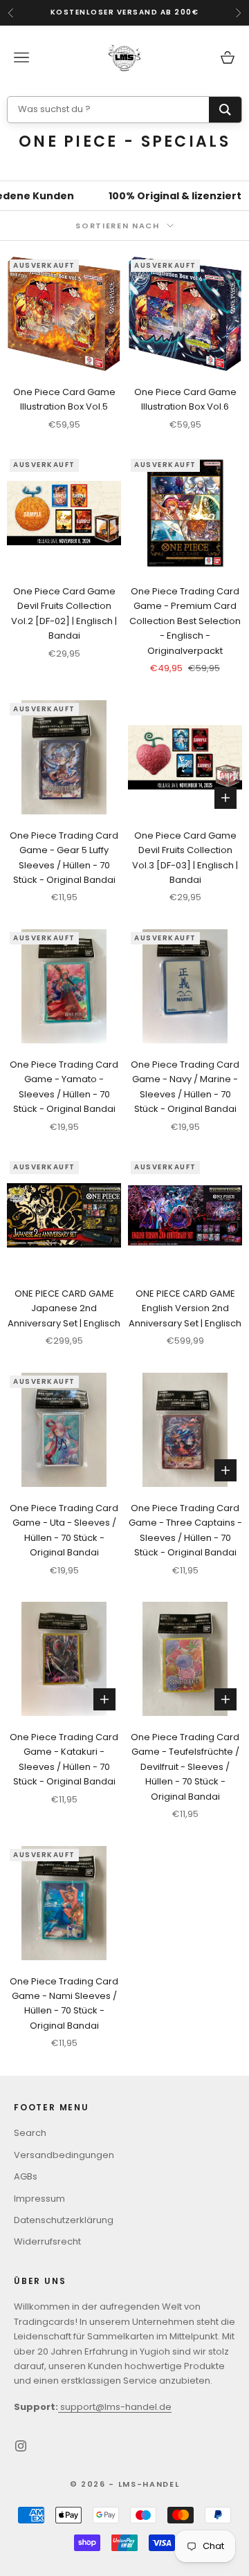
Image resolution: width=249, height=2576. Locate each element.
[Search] (225, 110)
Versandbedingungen (64, 2155)
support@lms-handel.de (115, 2407)
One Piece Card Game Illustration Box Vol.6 (185, 399)
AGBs (26, 2176)
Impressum (39, 2199)
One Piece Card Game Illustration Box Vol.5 (64, 399)
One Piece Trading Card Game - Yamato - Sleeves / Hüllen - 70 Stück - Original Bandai (64, 1087)
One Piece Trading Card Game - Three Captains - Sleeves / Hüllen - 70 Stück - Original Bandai (185, 1530)
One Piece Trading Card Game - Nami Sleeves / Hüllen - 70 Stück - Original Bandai (64, 2003)
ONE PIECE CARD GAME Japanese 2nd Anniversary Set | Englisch (64, 1308)
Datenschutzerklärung (64, 2220)
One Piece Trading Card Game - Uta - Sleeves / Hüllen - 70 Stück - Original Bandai (64, 1530)
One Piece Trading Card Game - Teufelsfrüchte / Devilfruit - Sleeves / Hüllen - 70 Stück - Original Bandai (185, 1767)
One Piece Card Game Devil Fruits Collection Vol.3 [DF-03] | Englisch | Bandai (185, 858)
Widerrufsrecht (47, 2241)
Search (30, 2133)
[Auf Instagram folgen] (21, 2446)
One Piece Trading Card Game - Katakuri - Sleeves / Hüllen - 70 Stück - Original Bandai (64, 1759)
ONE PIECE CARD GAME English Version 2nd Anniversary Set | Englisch (185, 1308)
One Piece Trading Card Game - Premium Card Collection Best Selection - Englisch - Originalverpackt (185, 621)
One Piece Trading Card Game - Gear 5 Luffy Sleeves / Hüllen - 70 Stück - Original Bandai (64, 858)
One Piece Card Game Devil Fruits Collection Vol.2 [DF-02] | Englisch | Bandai (64, 613)
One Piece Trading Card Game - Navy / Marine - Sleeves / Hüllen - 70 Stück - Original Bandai (185, 1087)
